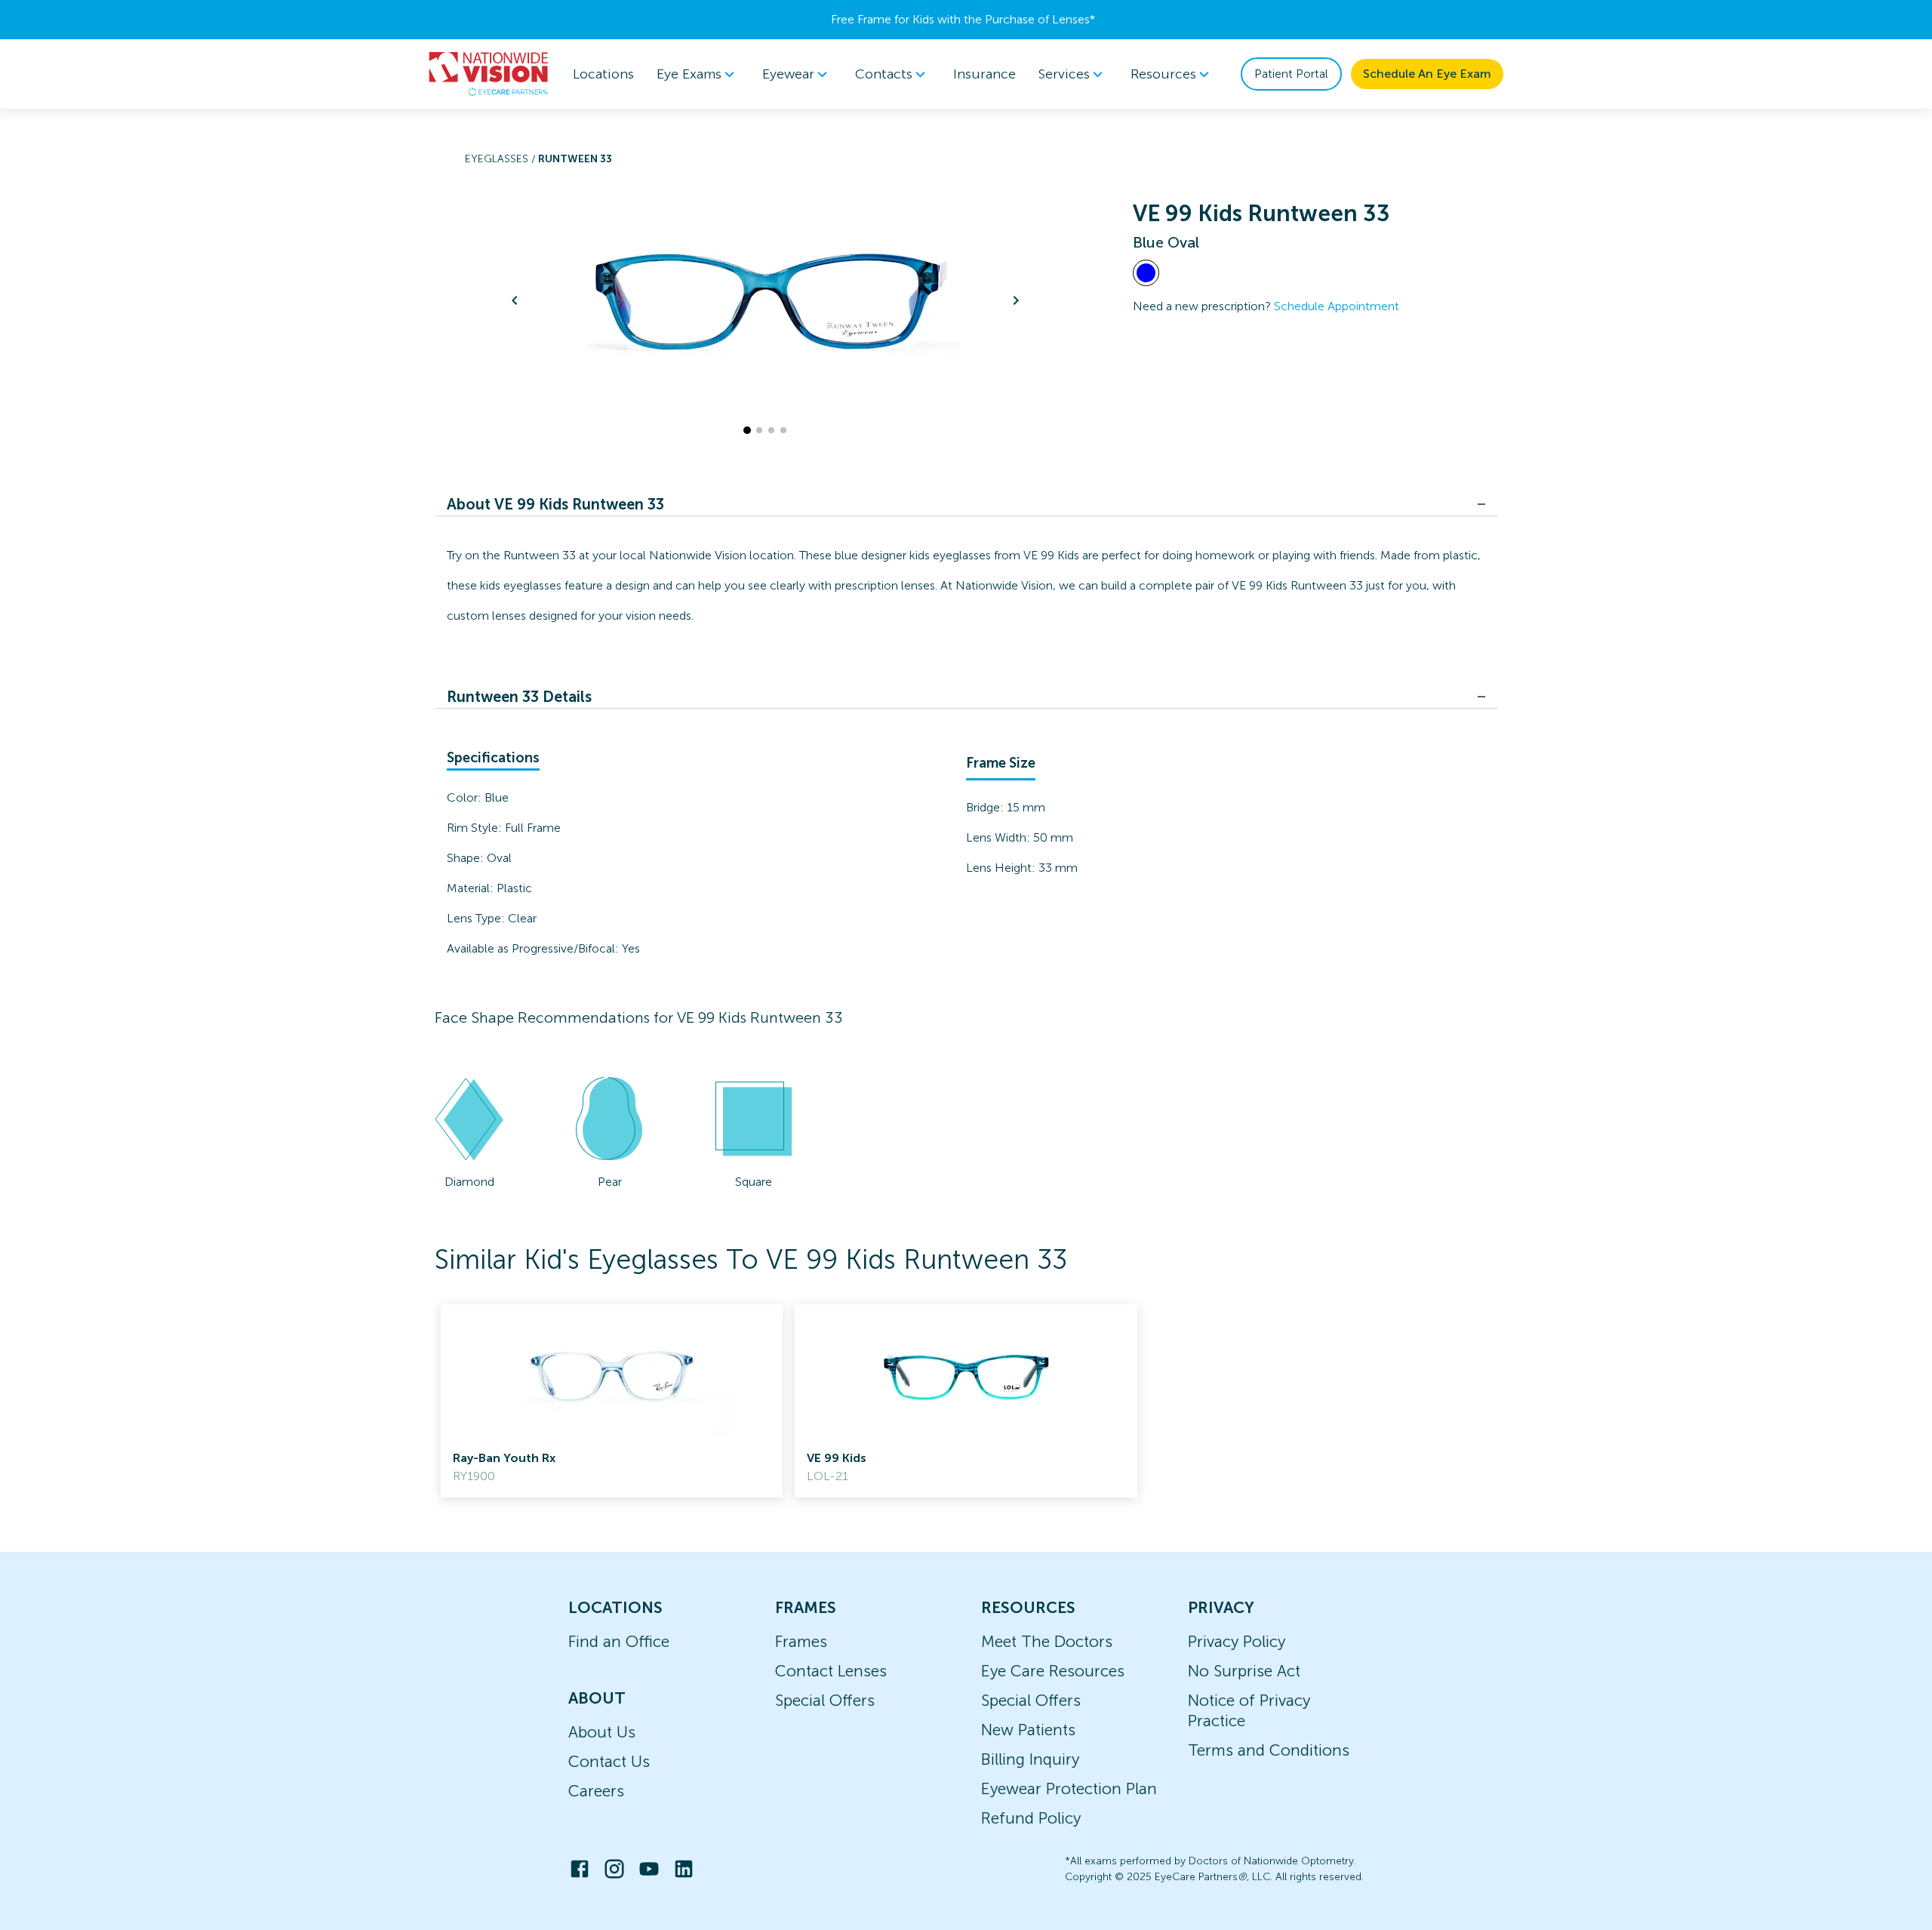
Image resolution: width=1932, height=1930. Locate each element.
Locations (603, 74)
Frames (801, 1641)
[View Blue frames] (1146, 273)
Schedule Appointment (1337, 306)
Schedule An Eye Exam (1427, 74)
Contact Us (609, 1761)
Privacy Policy (1237, 1641)
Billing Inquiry (1030, 1759)
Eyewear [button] (788, 74)
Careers (596, 1791)
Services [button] (1064, 74)
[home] (489, 74)
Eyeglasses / (501, 159)
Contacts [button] (884, 74)
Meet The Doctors (1047, 1641)
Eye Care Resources (1053, 1671)
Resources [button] (1163, 74)
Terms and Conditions (1269, 1750)
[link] (612, 1401)
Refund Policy (1031, 1818)
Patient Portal (1291, 74)
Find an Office (619, 1641)
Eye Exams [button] (689, 74)
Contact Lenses (831, 1671)
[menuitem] (698, 74)
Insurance (984, 74)
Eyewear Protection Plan (1069, 1788)
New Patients (1028, 1730)
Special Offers (825, 1700)
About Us (602, 1732)
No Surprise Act (1244, 1671)
